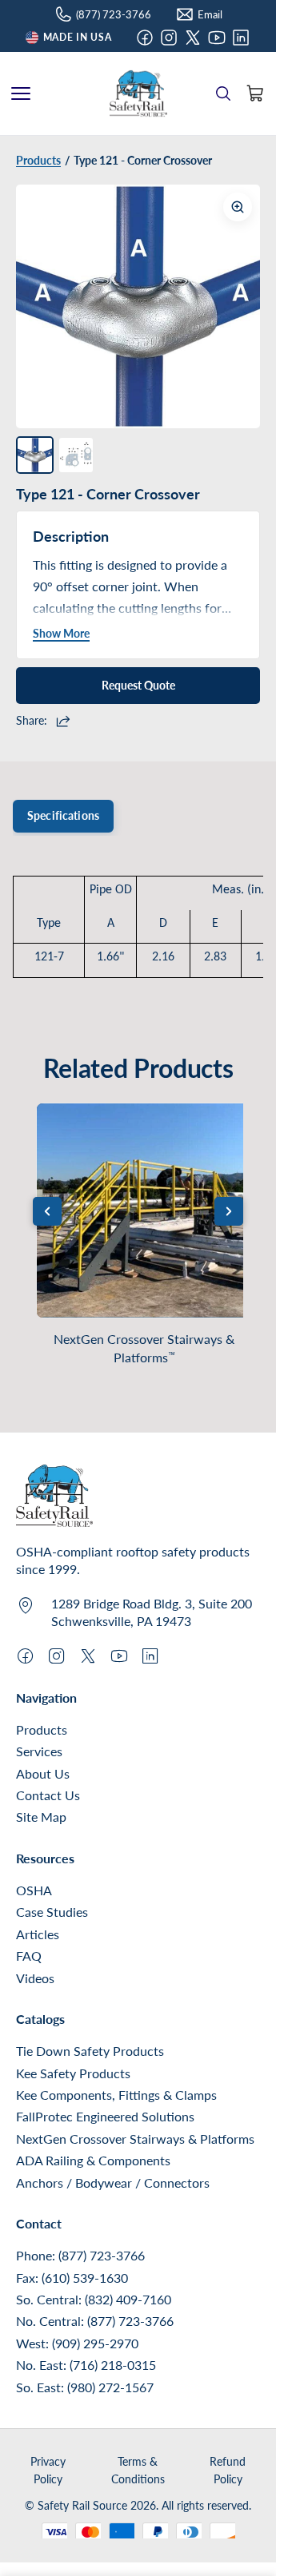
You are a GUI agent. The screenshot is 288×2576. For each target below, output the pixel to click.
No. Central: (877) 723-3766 (95, 2321)
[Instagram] (169, 38)
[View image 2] (76, 455)
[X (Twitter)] (193, 38)
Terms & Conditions (138, 2470)
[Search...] (223, 93)
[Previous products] (47, 1211)
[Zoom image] (238, 207)
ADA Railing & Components (93, 2160)
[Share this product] (65, 721)
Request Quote (138, 685)
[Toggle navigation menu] (21, 93)
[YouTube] (217, 38)
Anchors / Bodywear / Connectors (113, 2182)
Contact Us (48, 1795)
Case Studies (52, 1912)
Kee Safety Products (73, 2073)
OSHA (34, 1890)
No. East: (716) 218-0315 (86, 2365)
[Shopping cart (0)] (255, 93)
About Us (43, 1773)
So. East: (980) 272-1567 (85, 2387)
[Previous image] (40, 307)
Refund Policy (228, 2470)
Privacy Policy (48, 2470)
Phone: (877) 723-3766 (80, 2255)
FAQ (29, 1956)
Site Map (41, 1817)
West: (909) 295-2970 (77, 2343)
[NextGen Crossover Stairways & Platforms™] (144, 1210)
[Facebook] (145, 38)
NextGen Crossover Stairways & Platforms (144, 1348)
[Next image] (236, 307)
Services (39, 1751)
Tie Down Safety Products (90, 2051)
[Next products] (229, 1211)
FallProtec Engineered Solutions (105, 2116)
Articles (38, 1934)
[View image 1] (35, 455)
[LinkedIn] (241, 38)
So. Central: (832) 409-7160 (94, 2299)
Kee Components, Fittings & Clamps (116, 2095)
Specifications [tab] (63, 815)
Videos (35, 1978)
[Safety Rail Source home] (138, 93)
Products (42, 1729)
